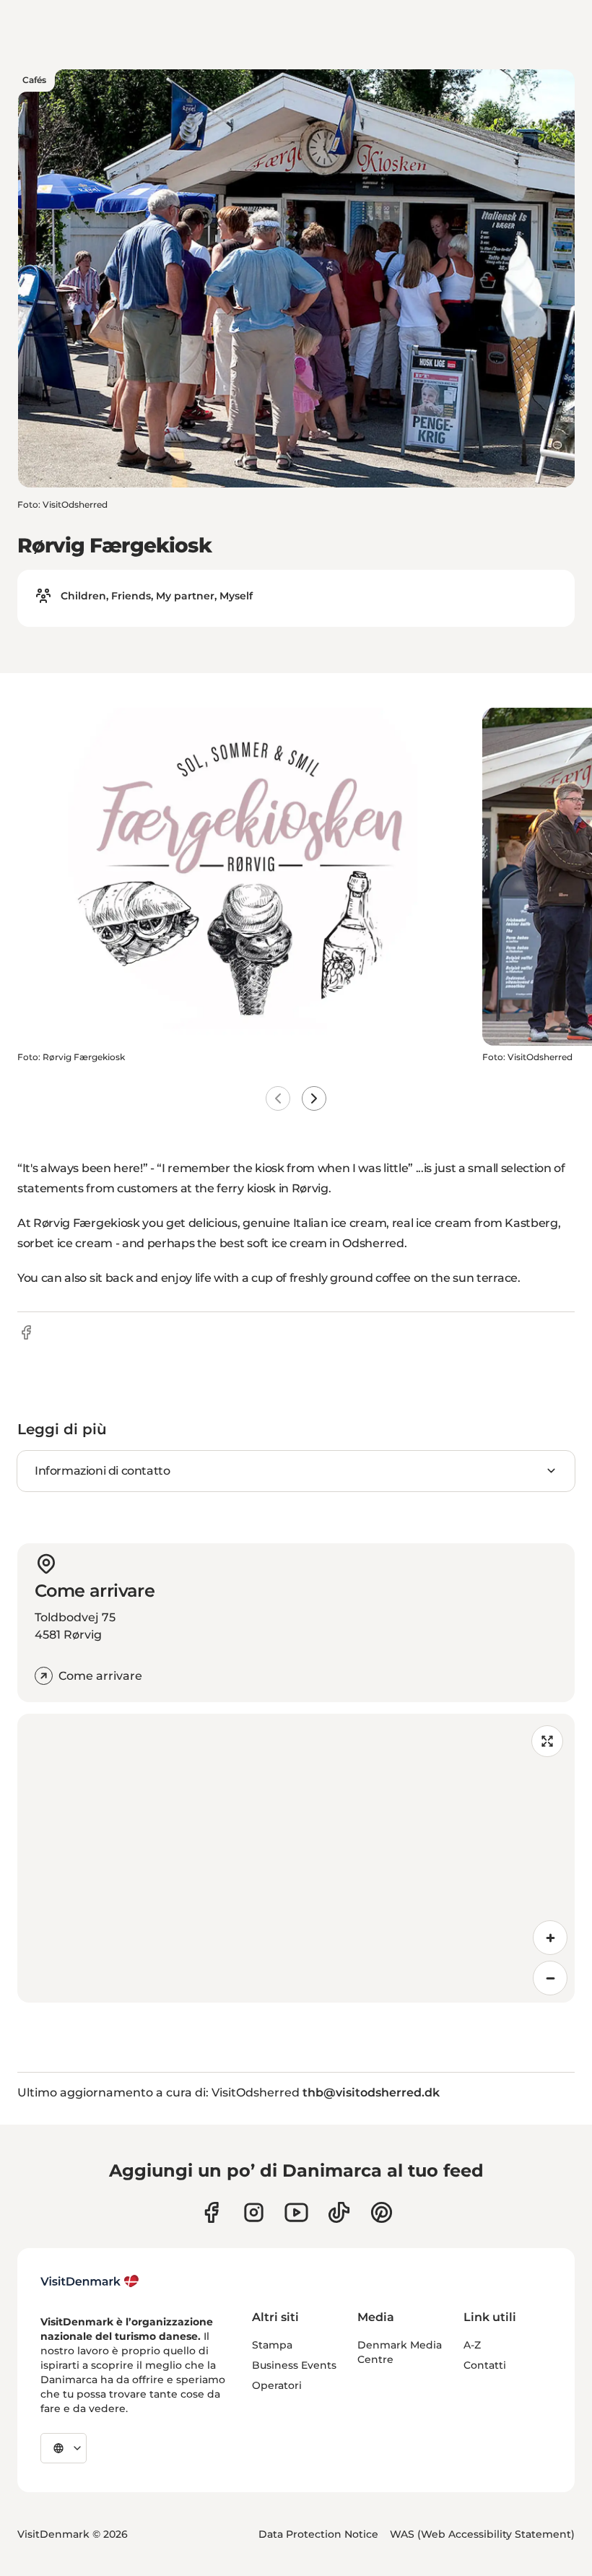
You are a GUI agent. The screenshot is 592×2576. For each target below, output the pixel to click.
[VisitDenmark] (90, 2281)
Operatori (277, 2385)
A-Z (472, 2345)
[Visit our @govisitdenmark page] (339, 2212)
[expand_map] (547, 1741)
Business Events (294, 2365)
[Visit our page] (254, 2212)
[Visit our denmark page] (211, 2212)
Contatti (485, 2365)
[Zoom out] (550, 1978)
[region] (296, 1858)
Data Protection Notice (318, 2534)
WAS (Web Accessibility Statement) (482, 2534)
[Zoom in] (550, 1938)
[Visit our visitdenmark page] (296, 2212)
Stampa (272, 2345)
